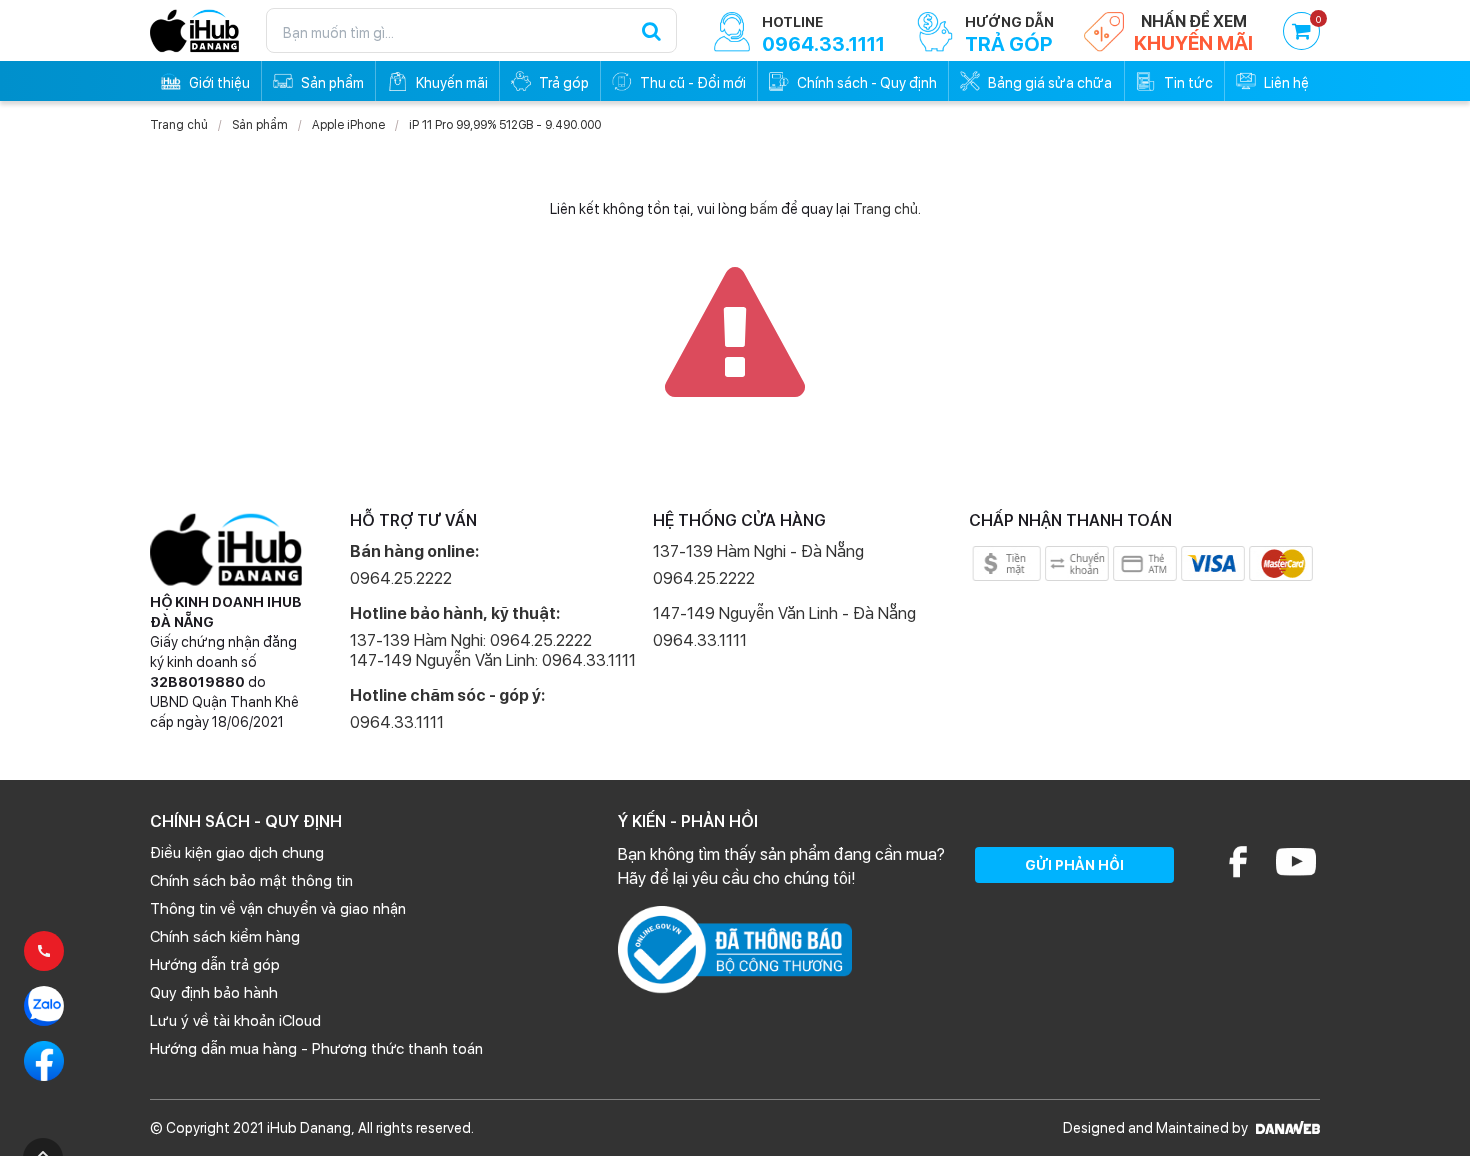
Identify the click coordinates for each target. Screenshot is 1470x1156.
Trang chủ (179, 125)
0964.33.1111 (397, 722)
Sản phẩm (260, 125)
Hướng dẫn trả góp (215, 965)
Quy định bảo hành (214, 993)
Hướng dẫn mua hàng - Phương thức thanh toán (316, 1049)
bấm (764, 209)
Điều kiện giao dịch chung (237, 853)
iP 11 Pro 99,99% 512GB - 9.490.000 (505, 125)
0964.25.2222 (401, 578)
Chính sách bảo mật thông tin (251, 881)
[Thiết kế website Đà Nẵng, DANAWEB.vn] (1285, 1128)
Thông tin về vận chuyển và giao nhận (278, 909)
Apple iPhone (348, 125)
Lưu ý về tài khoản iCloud (235, 1021)
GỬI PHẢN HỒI (1074, 865)
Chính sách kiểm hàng (225, 937)
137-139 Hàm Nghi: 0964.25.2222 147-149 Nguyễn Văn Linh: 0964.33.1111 (493, 650)
